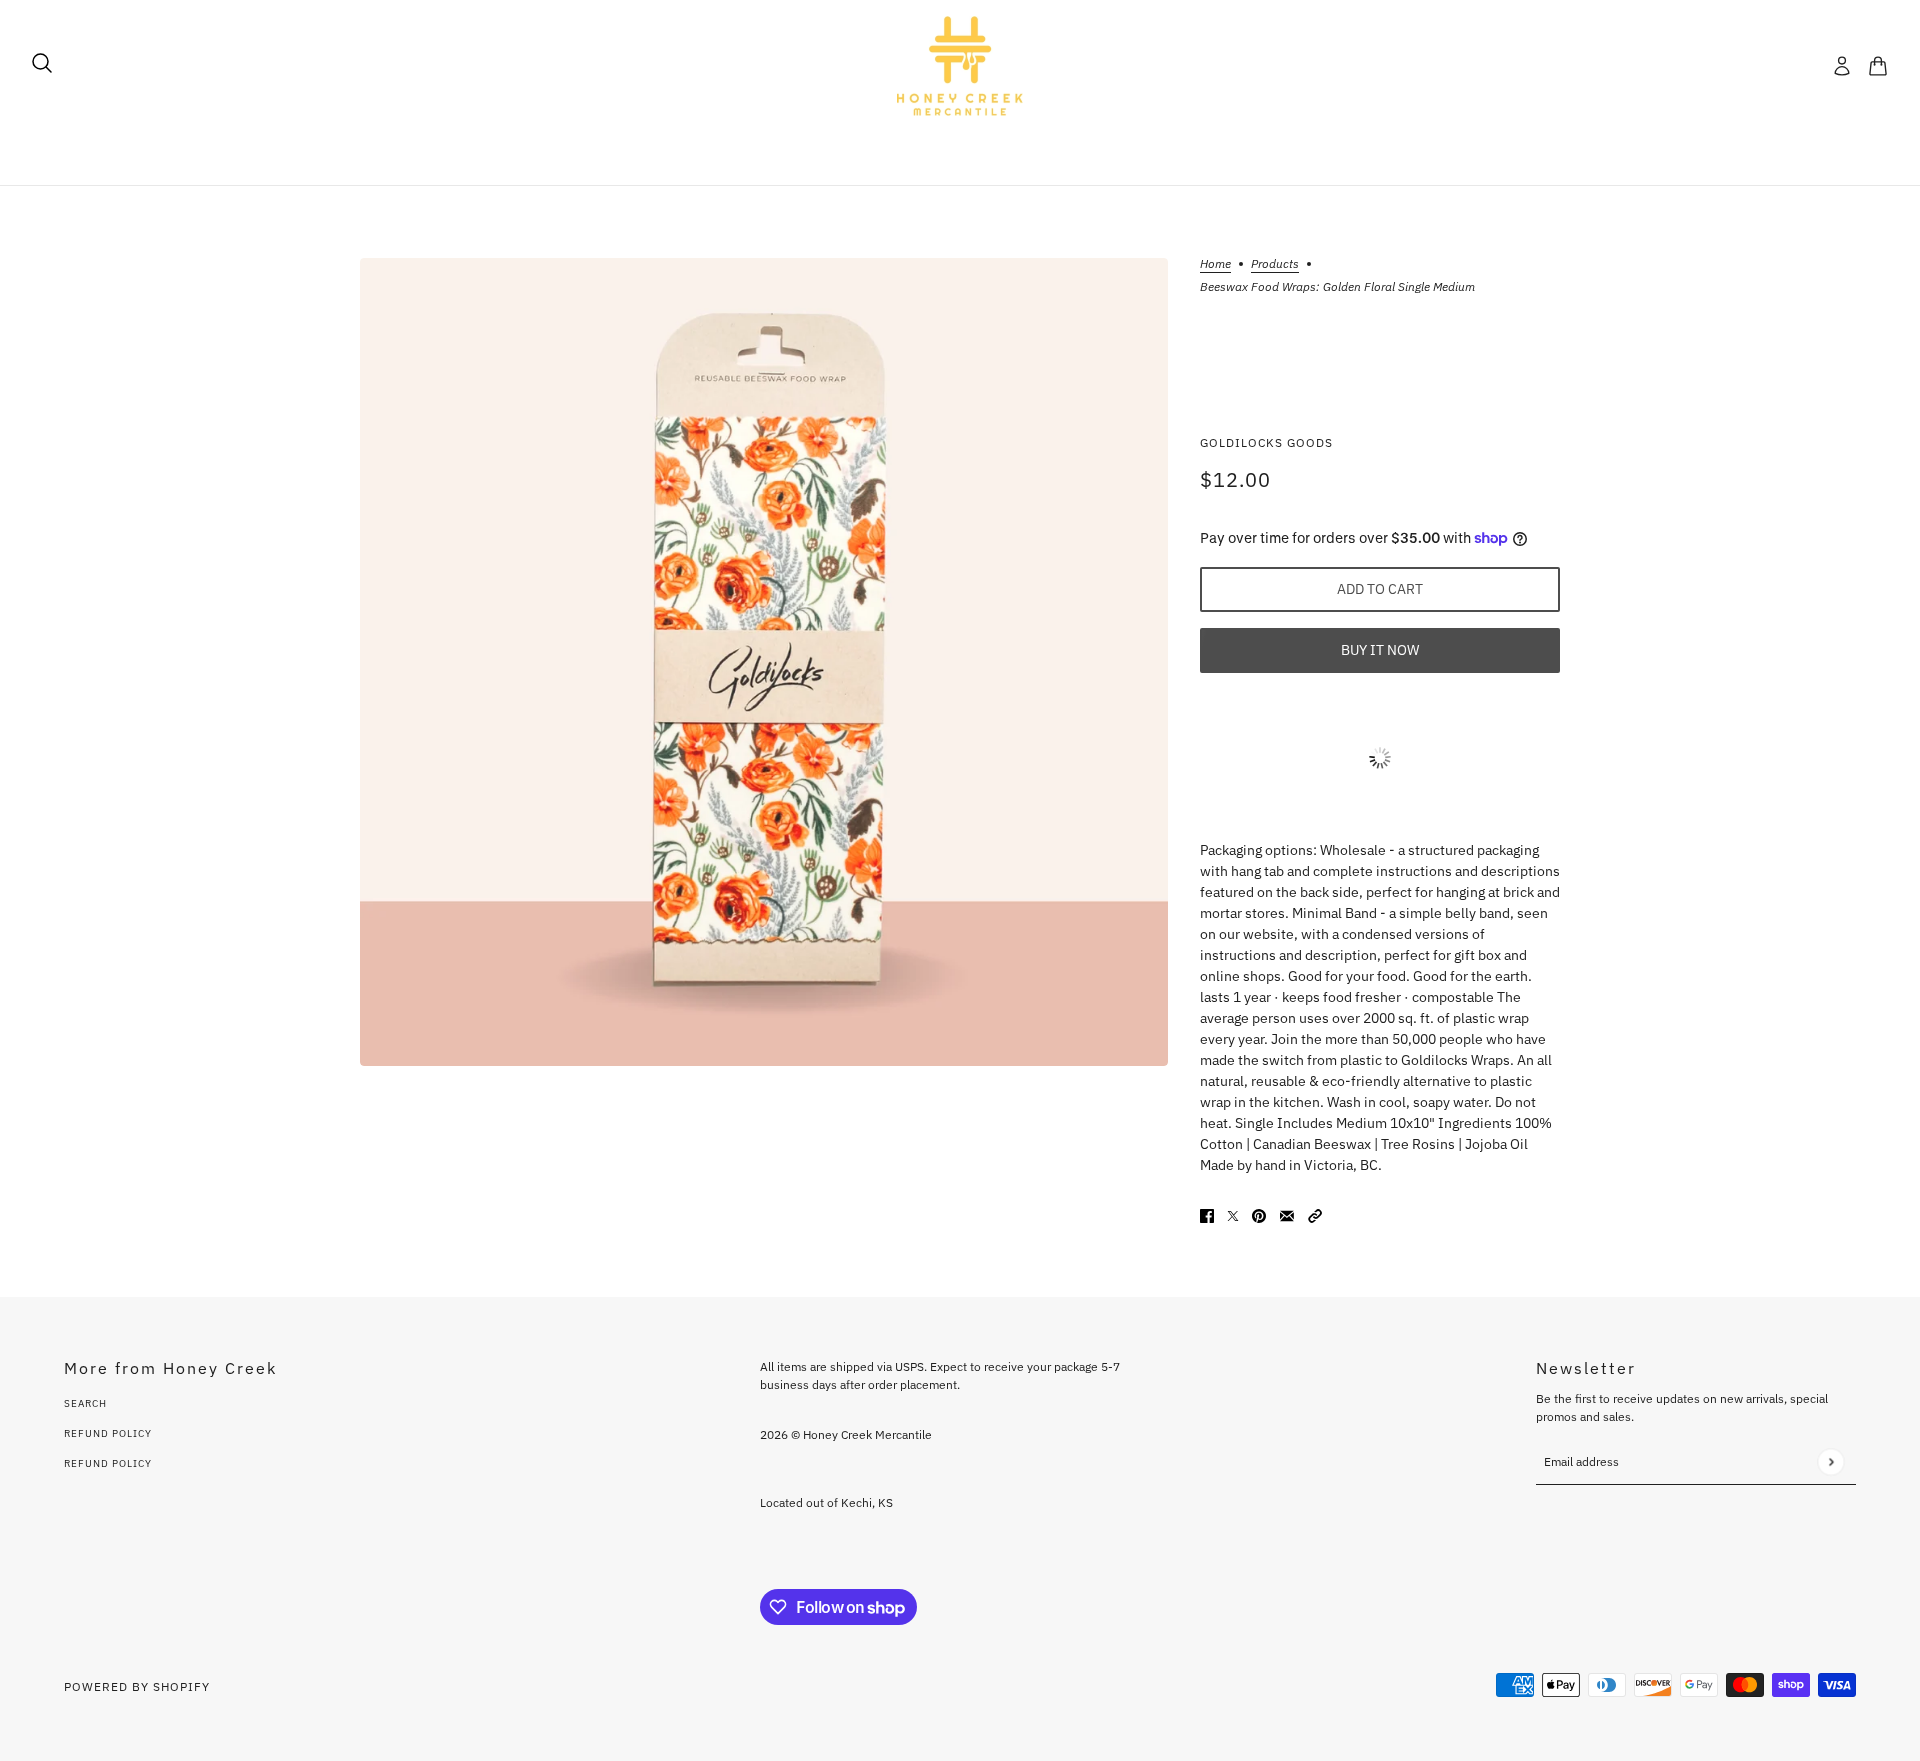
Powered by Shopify (137, 1686)
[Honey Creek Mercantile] (960, 66)
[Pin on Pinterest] (1259, 1214)
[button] (1315, 1214)
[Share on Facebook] (1207, 1214)
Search (85, 1403)
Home (1215, 264)
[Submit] (1830, 1461)
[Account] (1842, 66)
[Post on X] (1233, 1214)
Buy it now (1380, 650)
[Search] (42, 63)
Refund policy (108, 1463)
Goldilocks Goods (1266, 442)
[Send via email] (1287, 1214)
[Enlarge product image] (764, 662)
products (1275, 264)
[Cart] (1878, 66)
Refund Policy (108, 1433)
